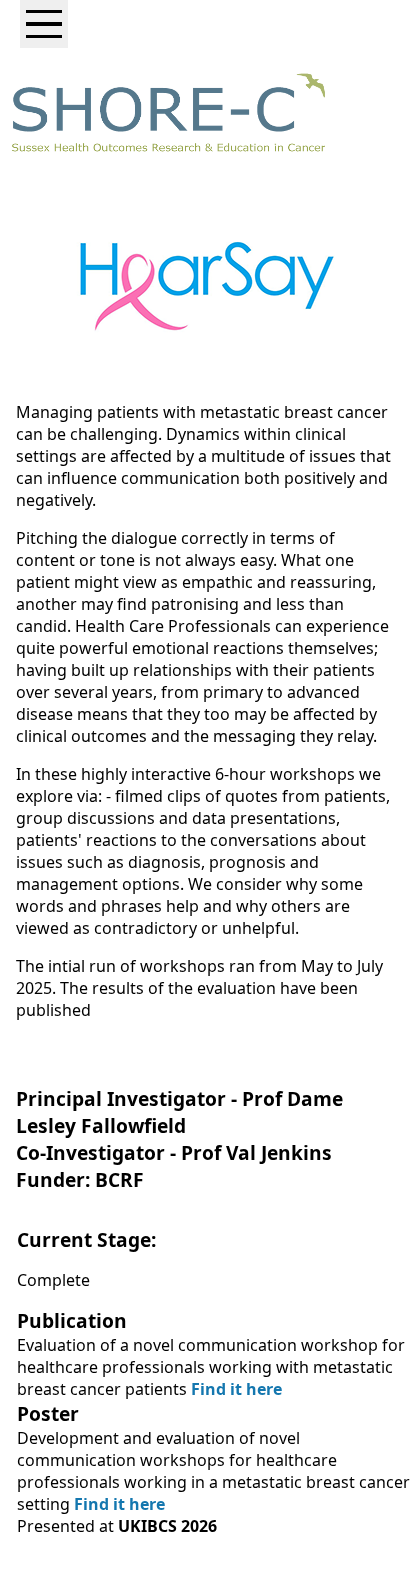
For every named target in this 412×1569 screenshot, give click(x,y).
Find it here (234, 1389)
